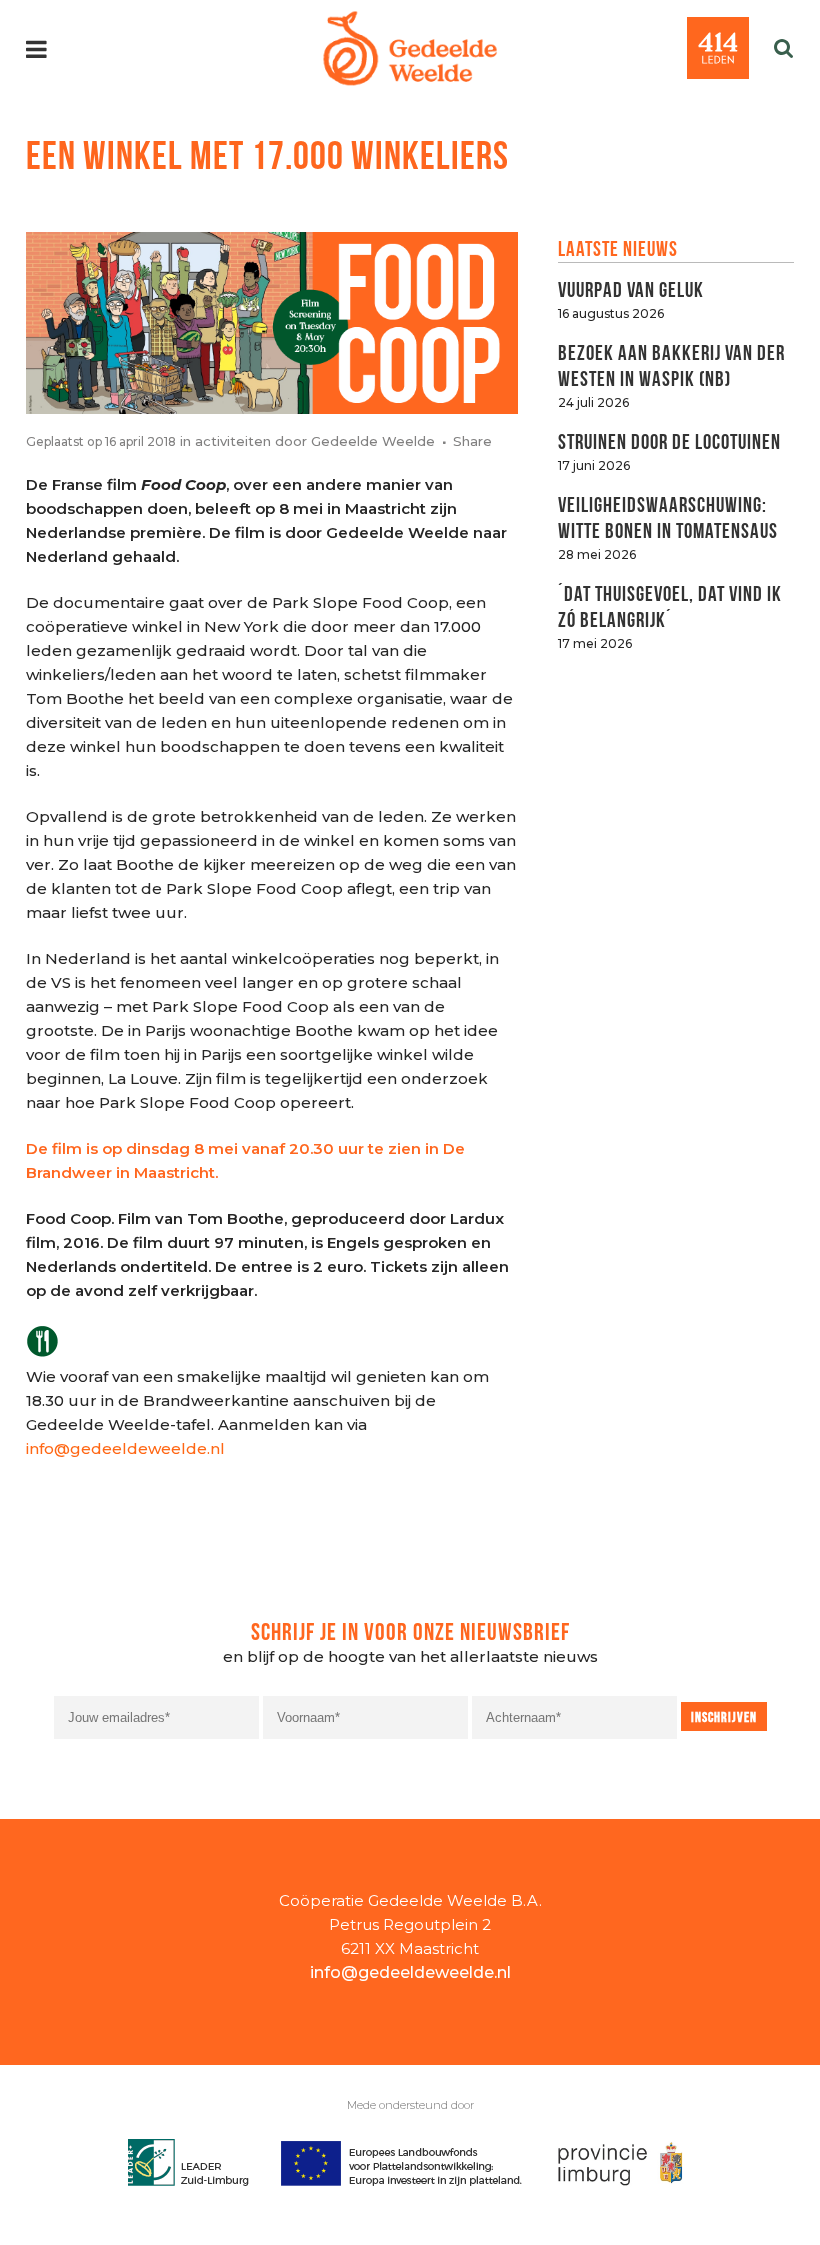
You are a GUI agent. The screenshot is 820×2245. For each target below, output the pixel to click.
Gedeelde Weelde (373, 441)
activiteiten (233, 441)
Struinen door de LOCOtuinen (669, 439)
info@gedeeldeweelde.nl (125, 1448)
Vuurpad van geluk (631, 287)
